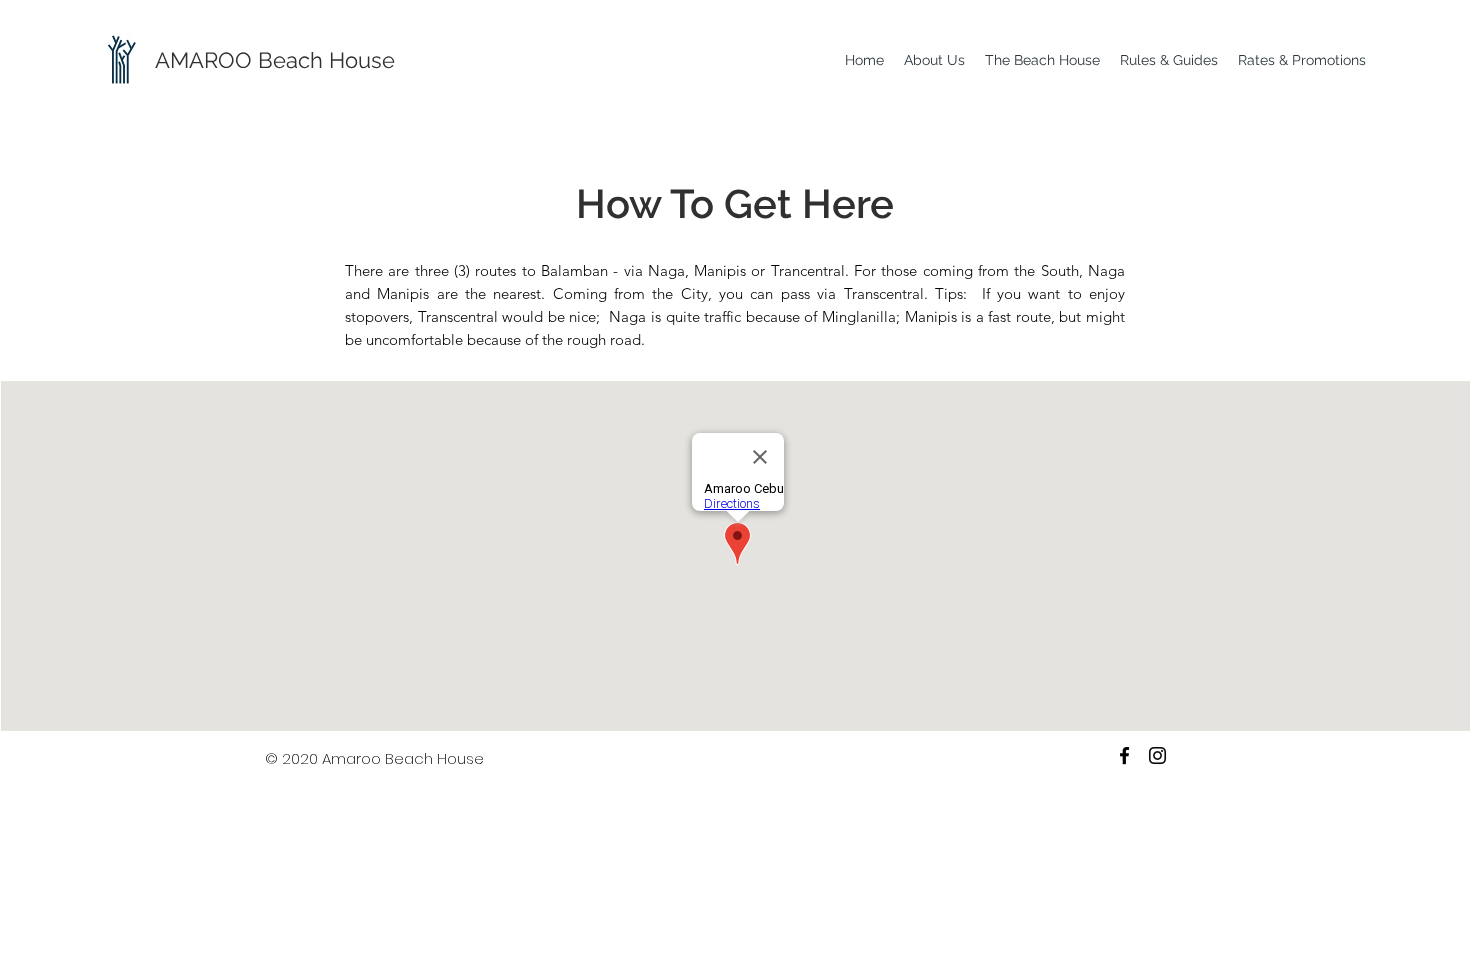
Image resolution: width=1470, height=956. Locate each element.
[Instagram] (1157, 755)
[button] (934, 60)
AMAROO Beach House (275, 60)
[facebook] (1124, 755)
